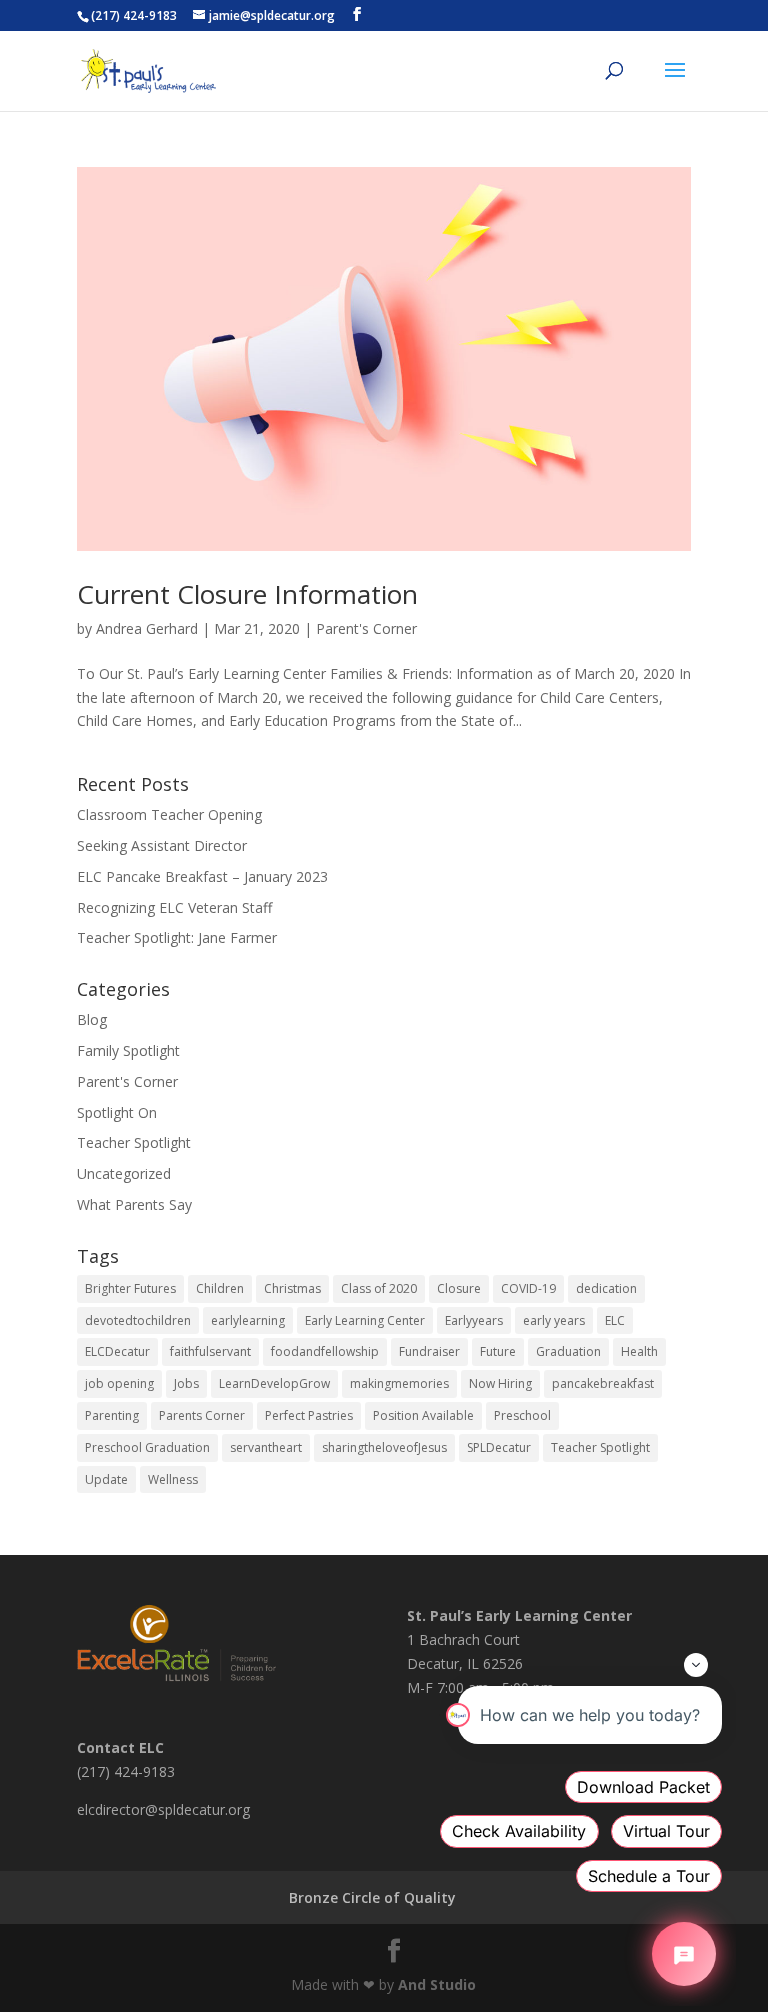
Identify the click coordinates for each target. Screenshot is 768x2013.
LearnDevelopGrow (274, 1383)
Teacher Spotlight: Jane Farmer (177, 937)
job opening (119, 1383)
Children (220, 1288)
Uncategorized (124, 1173)
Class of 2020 (379, 1288)
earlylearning (248, 1320)
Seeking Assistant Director (162, 845)
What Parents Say (134, 1204)
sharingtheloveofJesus (384, 1447)
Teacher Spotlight (134, 1142)
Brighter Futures (130, 1288)
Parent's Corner (366, 628)
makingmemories (399, 1383)
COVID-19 (528, 1288)
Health (639, 1351)
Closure (459, 1288)
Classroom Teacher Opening (169, 814)
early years (554, 1320)
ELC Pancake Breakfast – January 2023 (202, 876)
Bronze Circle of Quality (372, 1897)
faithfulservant (210, 1351)
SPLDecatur (499, 1447)
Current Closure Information (247, 594)
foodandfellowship (325, 1351)
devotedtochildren (138, 1320)
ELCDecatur (117, 1351)
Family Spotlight (128, 1050)
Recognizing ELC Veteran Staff (174, 907)
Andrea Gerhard (147, 628)
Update (106, 1479)
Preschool (522, 1415)
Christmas (292, 1288)
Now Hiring (500, 1383)
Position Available (423, 1415)
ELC (615, 1320)
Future (498, 1351)
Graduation (568, 1351)
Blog (92, 1019)
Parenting (112, 1415)
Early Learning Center (365, 1320)
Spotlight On (117, 1112)
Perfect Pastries (309, 1415)
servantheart (266, 1447)
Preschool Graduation (147, 1447)
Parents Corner (202, 1415)
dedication (606, 1288)
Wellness (173, 1479)
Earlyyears (474, 1320)
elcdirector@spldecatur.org (163, 1809)
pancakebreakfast (603, 1383)
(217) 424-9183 (134, 15)
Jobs (186, 1383)
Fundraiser (429, 1351)
